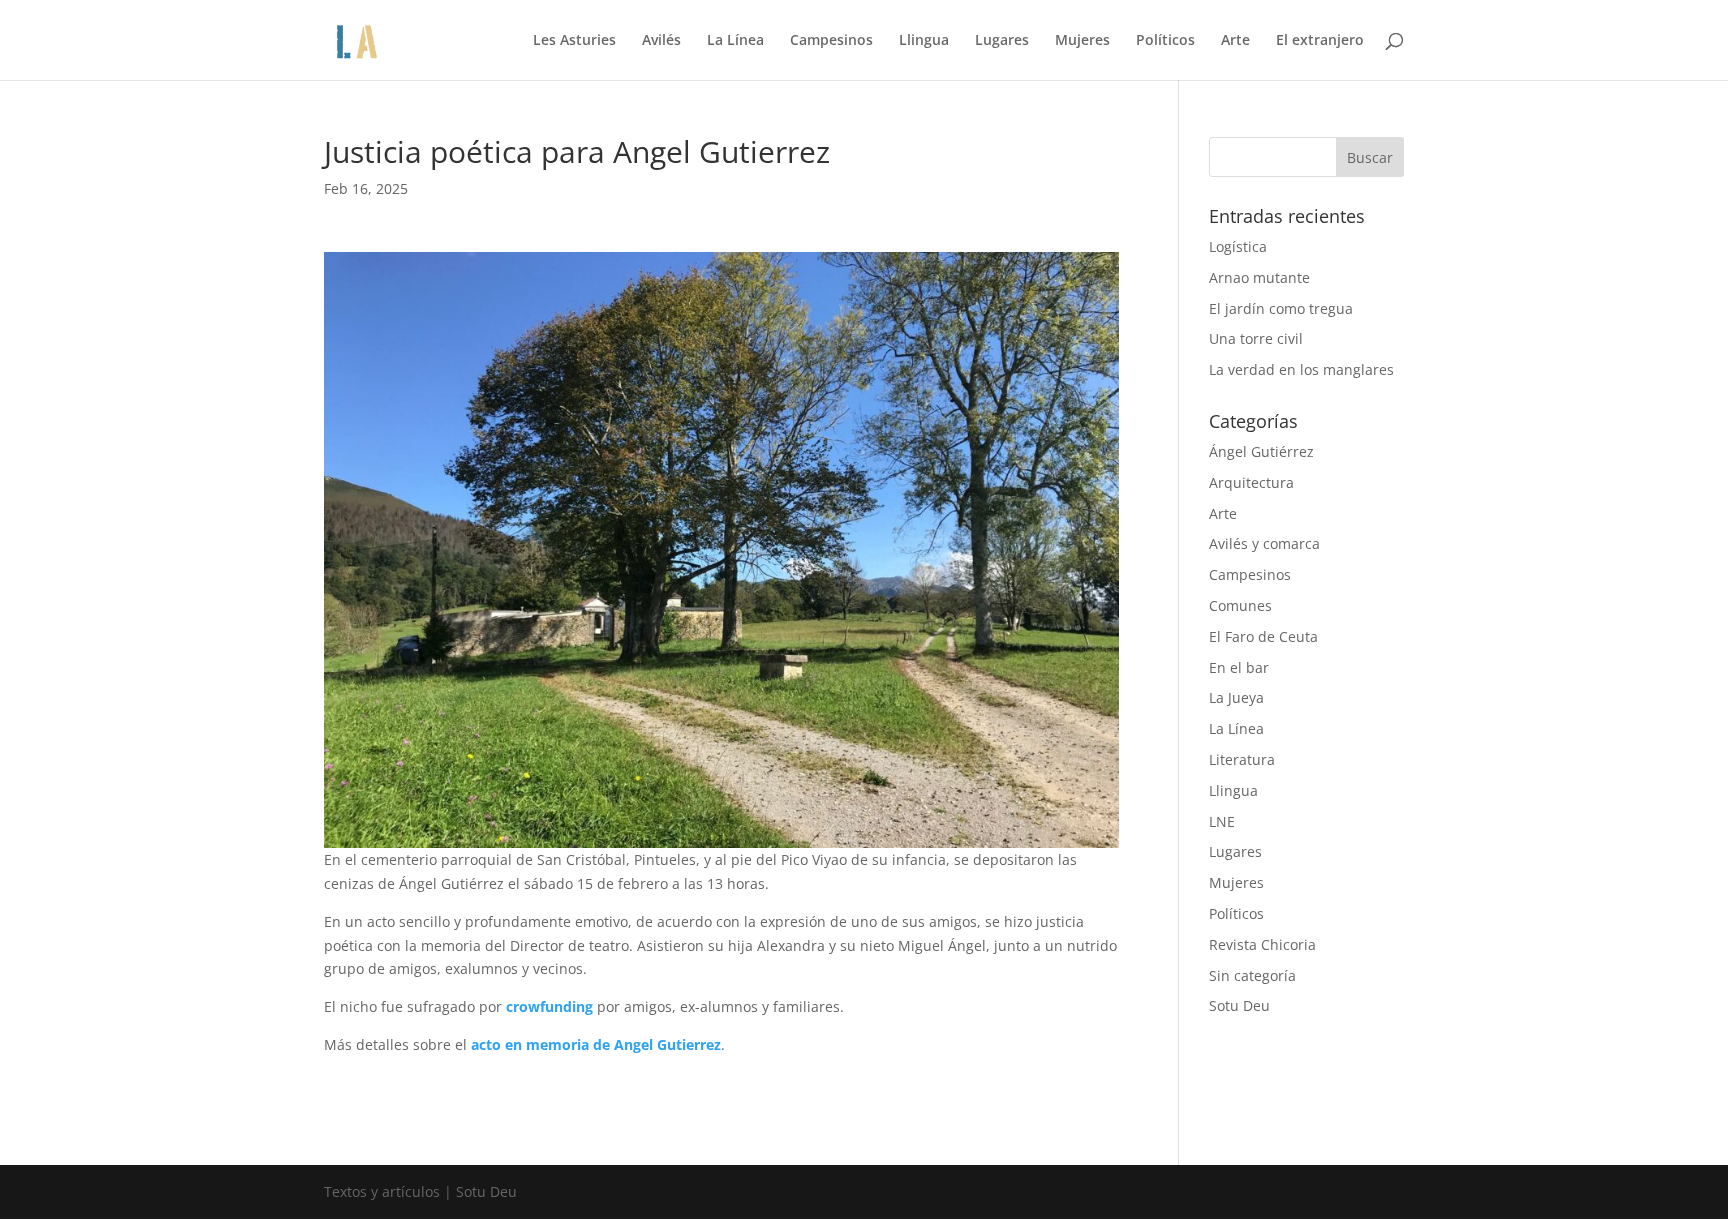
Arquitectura (1251, 482)
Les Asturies (574, 41)
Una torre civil (1256, 338)
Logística (1238, 246)
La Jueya (1236, 697)
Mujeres (1082, 41)
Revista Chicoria (1262, 944)
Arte (1235, 41)
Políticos (1165, 41)
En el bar (1239, 667)
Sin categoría (1252, 975)
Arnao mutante (1259, 277)
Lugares (1002, 41)
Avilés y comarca (1264, 543)
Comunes (1240, 605)
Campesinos (831, 41)
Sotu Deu (1239, 1005)
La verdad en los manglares (1301, 369)
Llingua (924, 41)
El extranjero (1320, 41)
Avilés (661, 41)
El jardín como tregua (1281, 308)
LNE (1222, 821)
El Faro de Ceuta (1263, 636)
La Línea (735, 41)
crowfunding (549, 1006)
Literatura (1242, 759)
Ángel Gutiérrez (1261, 451)
